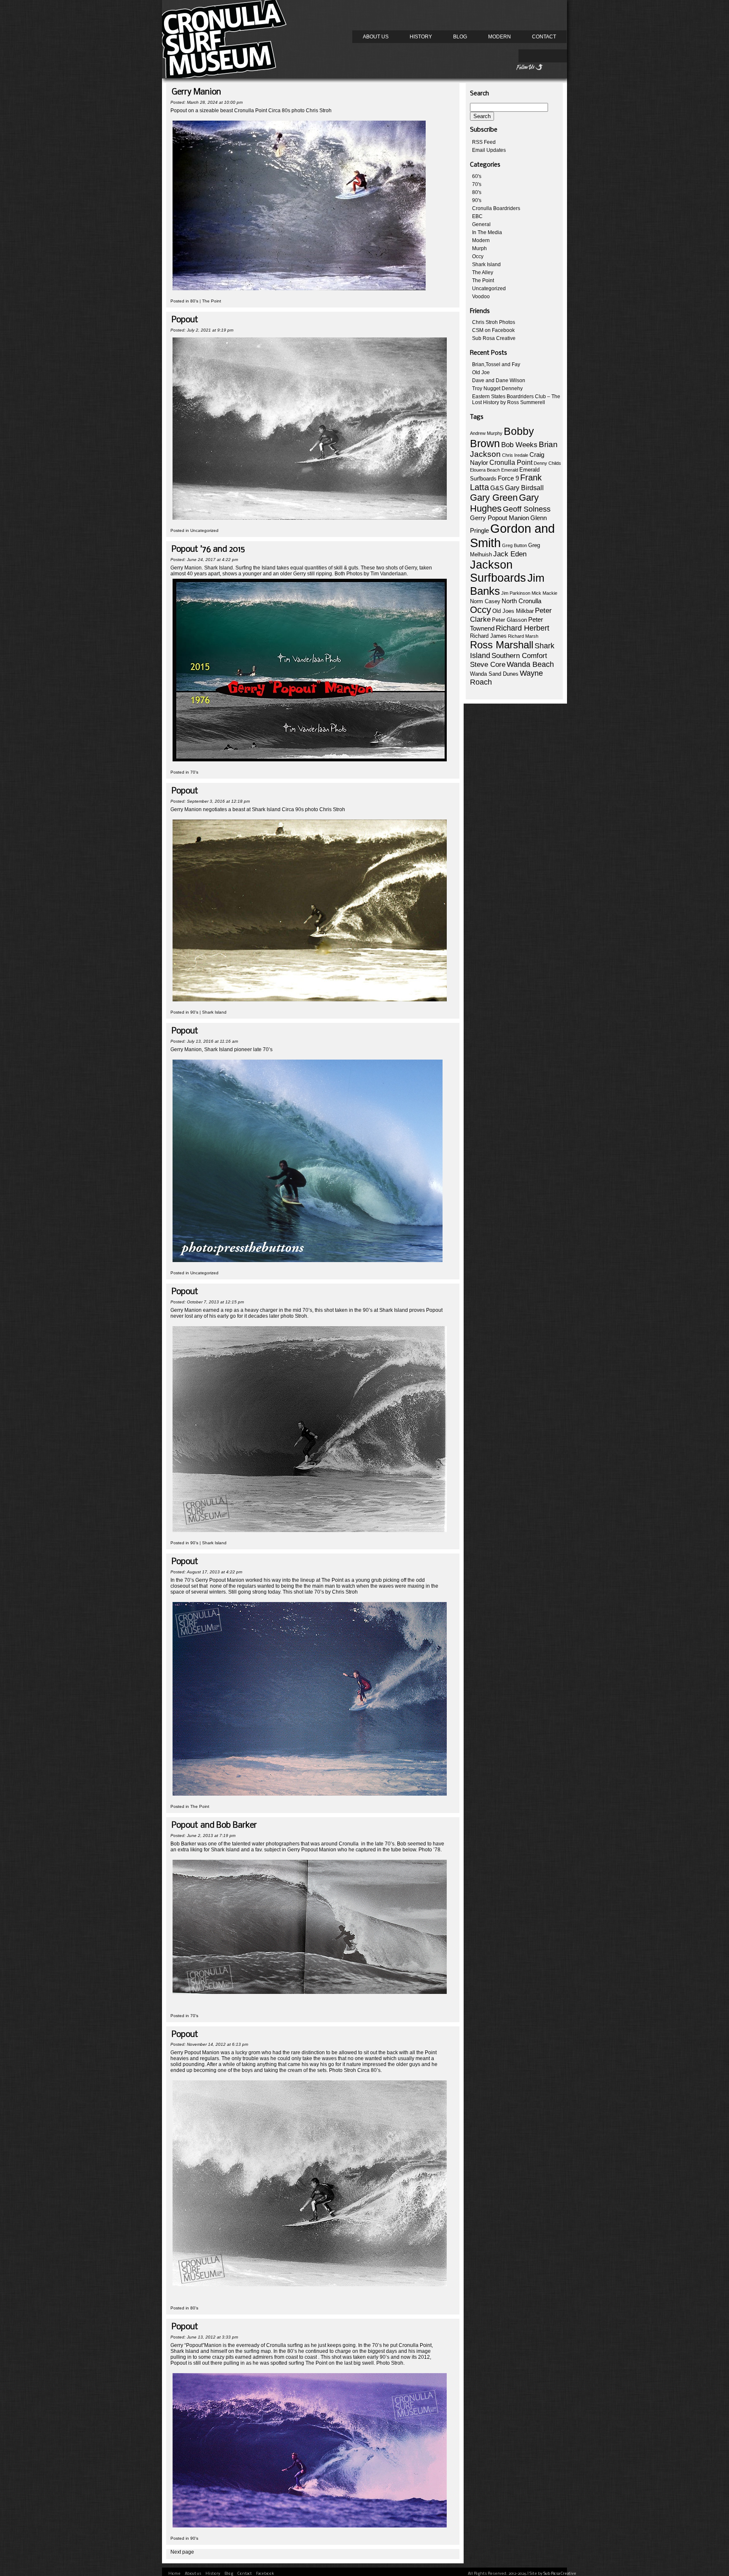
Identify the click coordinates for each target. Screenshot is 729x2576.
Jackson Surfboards (498, 571)
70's (194, 772)
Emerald (510, 470)
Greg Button (514, 545)
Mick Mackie (544, 593)
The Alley (483, 272)
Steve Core (488, 665)
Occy (478, 256)
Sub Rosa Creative (494, 338)
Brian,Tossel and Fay (496, 364)
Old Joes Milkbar (513, 611)
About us (376, 37)
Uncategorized (204, 530)
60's (477, 176)
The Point (212, 301)
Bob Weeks (519, 445)
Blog (460, 37)
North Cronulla (521, 601)
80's (194, 301)
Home (174, 2574)
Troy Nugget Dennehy (497, 388)
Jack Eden (510, 554)
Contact (544, 37)
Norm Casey (485, 601)
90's (194, 1012)
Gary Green (494, 498)
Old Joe (481, 372)
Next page (182, 2552)
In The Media (487, 232)
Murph (479, 248)
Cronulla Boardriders (496, 208)
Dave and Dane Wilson (499, 380)
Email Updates (489, 150)
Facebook (265, 2574)
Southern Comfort (519, 656)
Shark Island (214, 1012)
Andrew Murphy (486, 433)
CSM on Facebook (493, 330)
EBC (477, 216)
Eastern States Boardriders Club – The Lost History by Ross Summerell (516, 399)
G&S (497, 488)
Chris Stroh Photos (494, 322)
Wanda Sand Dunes (494, 674)
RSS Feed (484, 142)
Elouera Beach (485, 470)
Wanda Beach (530, 664)
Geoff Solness (527, 509)
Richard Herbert (522, 628)
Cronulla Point (511, 463)
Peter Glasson (509, 620)
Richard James (488, 636)
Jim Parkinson (516, 593)
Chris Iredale (515, 455)
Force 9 (508, 478)
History (421, 37)
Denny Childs (547, 463)
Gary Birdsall (524, 488)
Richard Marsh (523, 636)
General (481, 224)
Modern (499, 37)
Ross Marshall (502, 645)
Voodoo (481, 297)
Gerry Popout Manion (499, 518)
